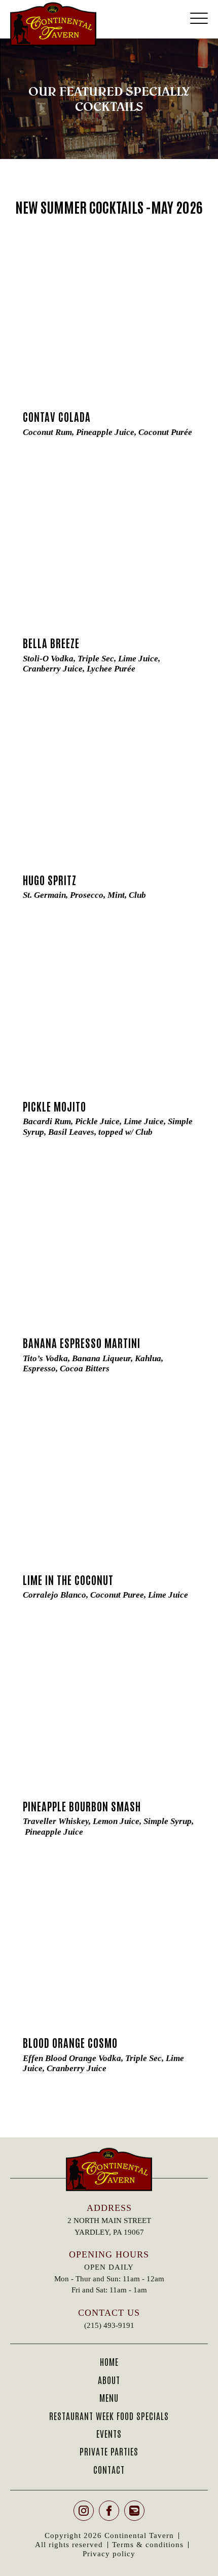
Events (109, 2433)
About (109, 2380)
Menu (109, 2397)
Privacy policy (109, 2554)
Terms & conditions (148, 2545)
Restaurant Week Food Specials (109, 2415)
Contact (109, 2469)
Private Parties (109, 2451)
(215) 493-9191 (109, 2325)
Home (109, 2361)
